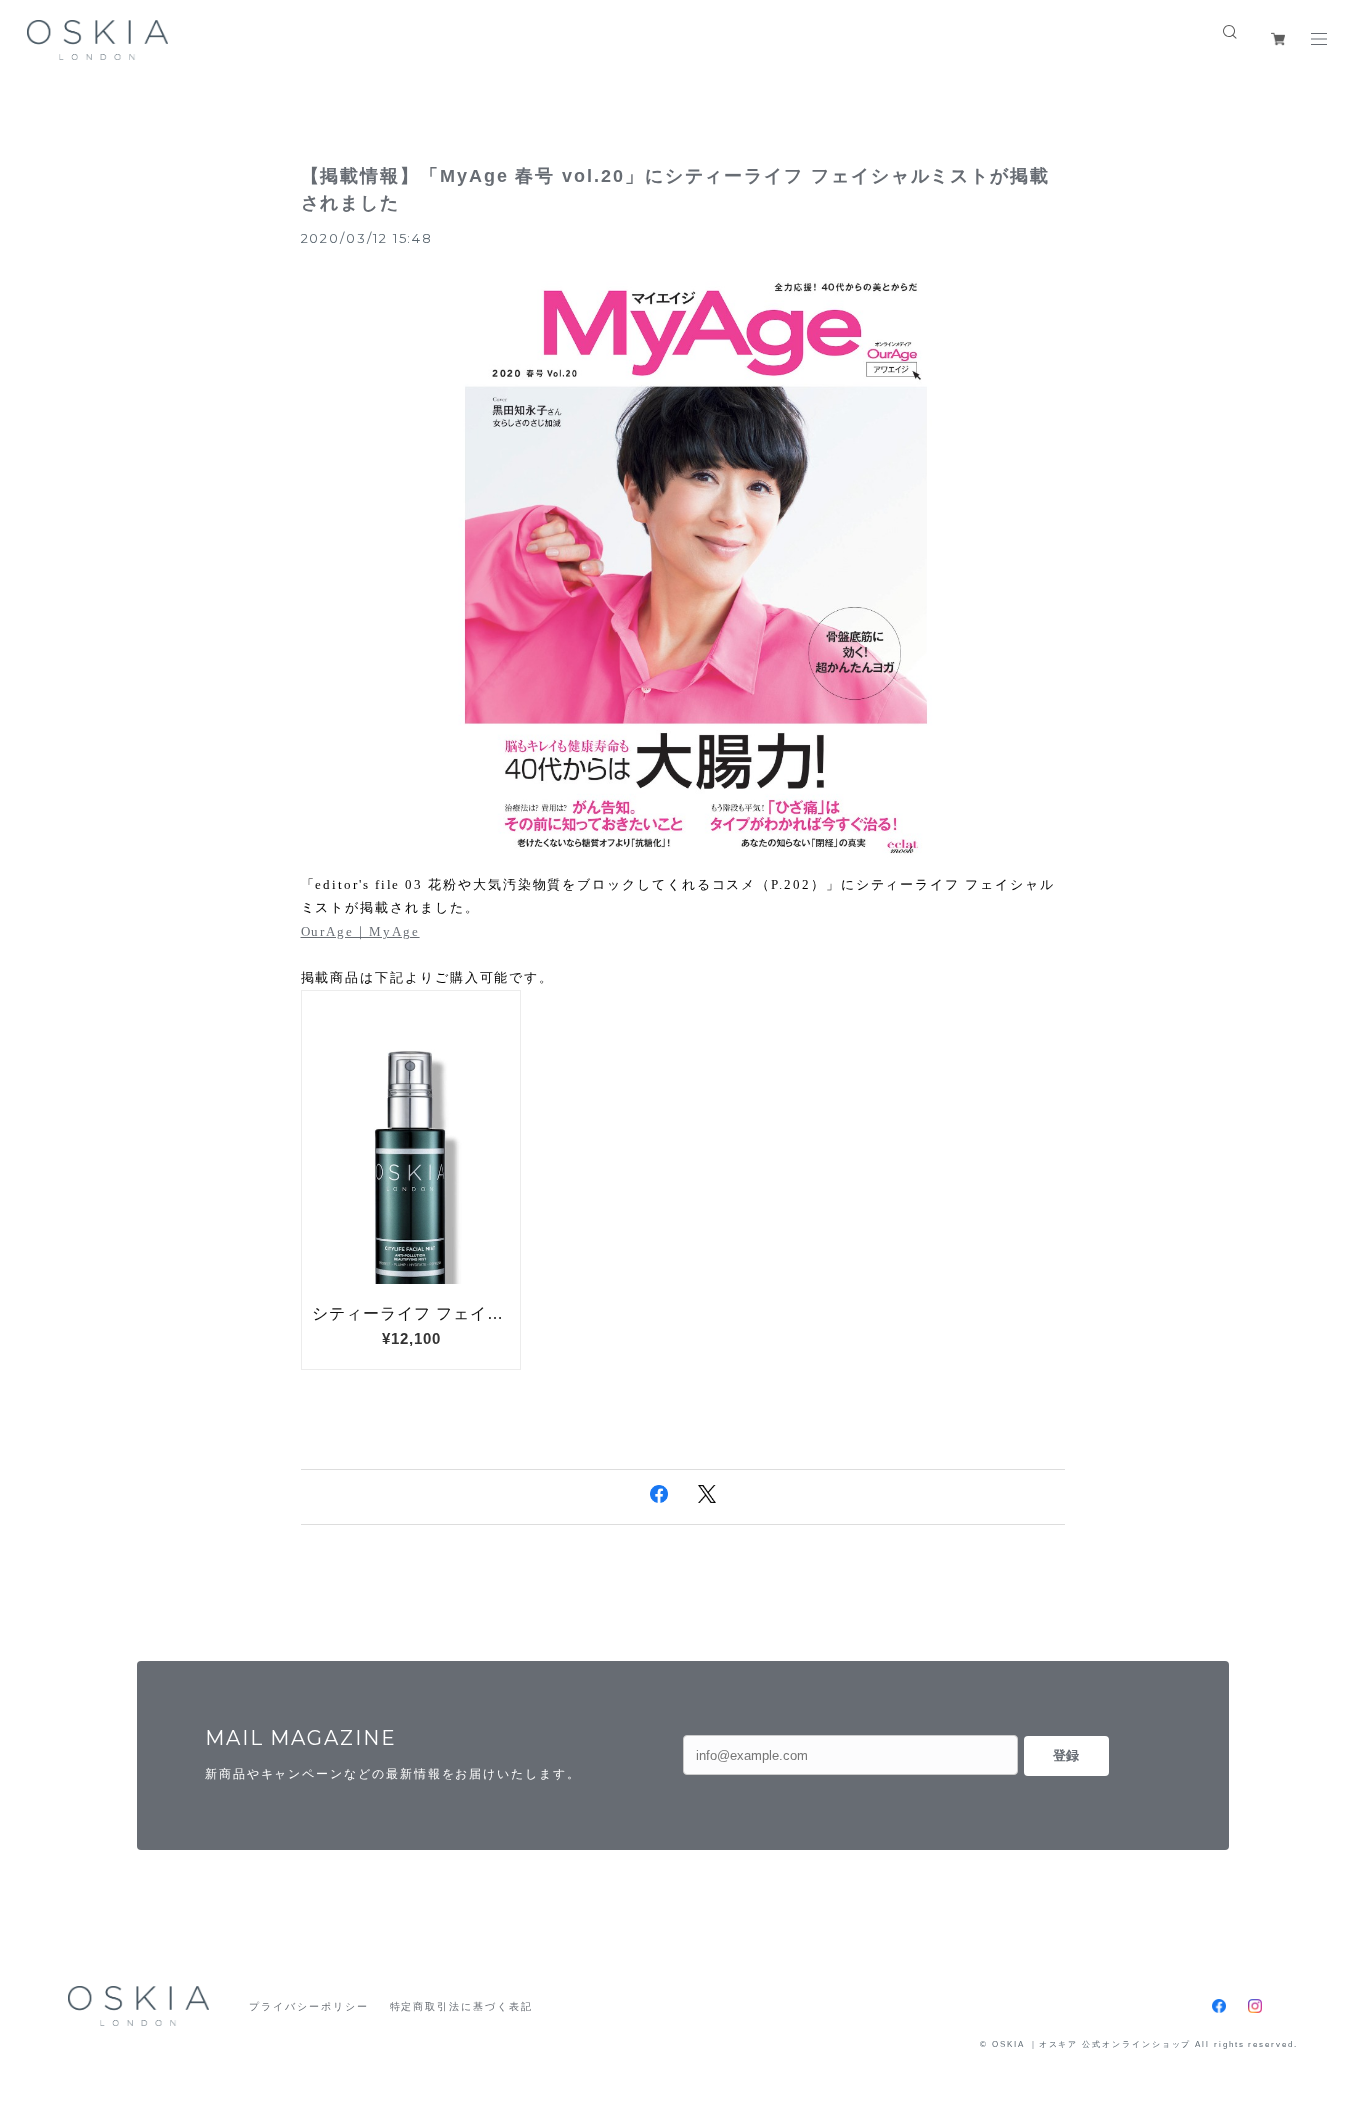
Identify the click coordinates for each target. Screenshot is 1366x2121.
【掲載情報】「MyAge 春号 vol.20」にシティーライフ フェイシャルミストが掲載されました (675, 189)
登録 (1066, 1755)
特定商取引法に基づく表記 (461, 2006)
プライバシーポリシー (308, 2006)
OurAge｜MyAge (360, 931)
